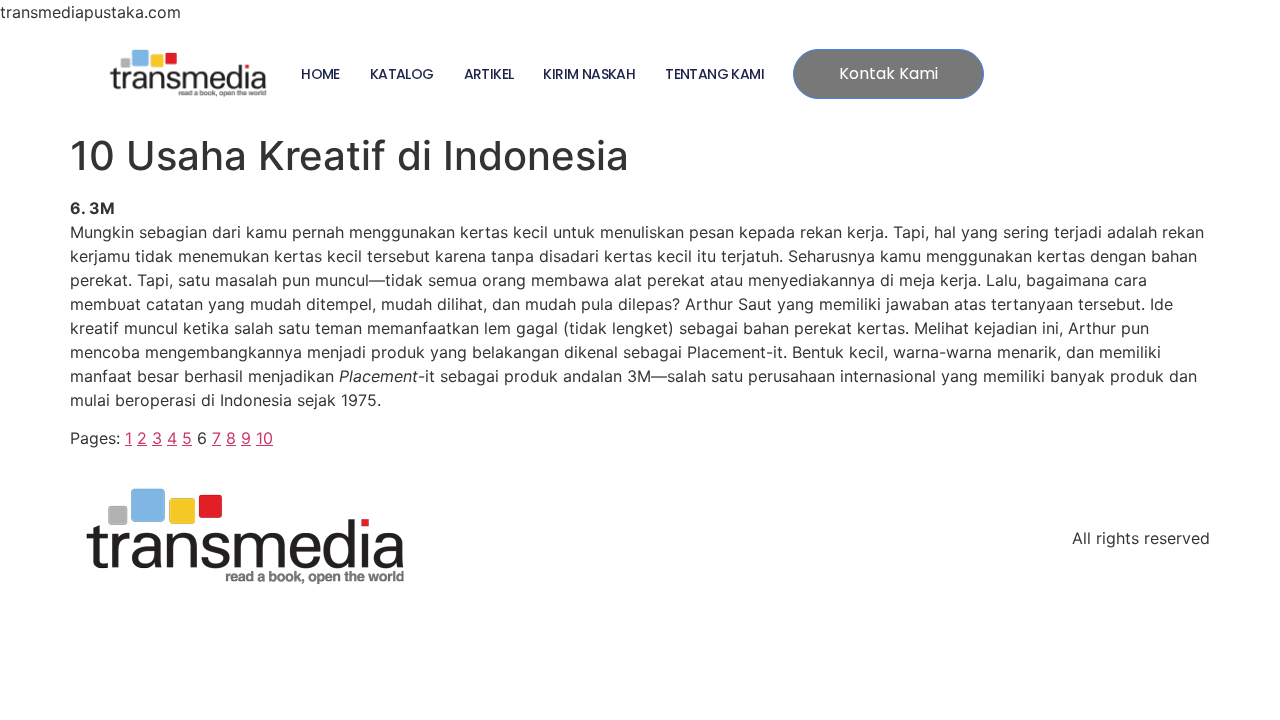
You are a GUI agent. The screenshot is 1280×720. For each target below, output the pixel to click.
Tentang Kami (714, 74)
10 (264, 438)
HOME (320, 74)
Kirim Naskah (589, 74)
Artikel (489, 74)
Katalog (402, 74)
